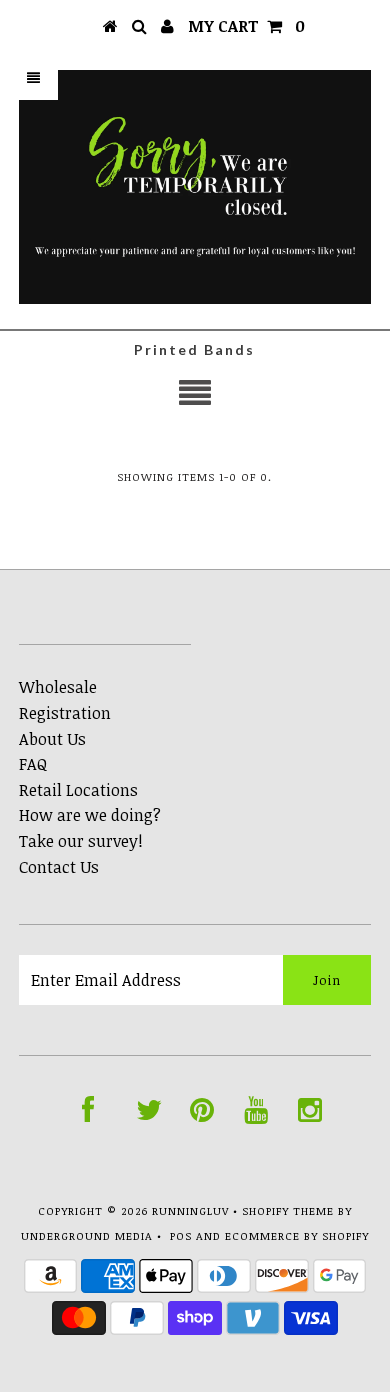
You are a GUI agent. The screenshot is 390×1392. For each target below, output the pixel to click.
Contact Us (59, 867)
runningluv (190, 1210)
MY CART (246, 26)
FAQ (33, 764)
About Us (52, 739)
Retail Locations (78, 790)
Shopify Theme (288, 1210)
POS (181, 1235)
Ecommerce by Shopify (297, 1235)
